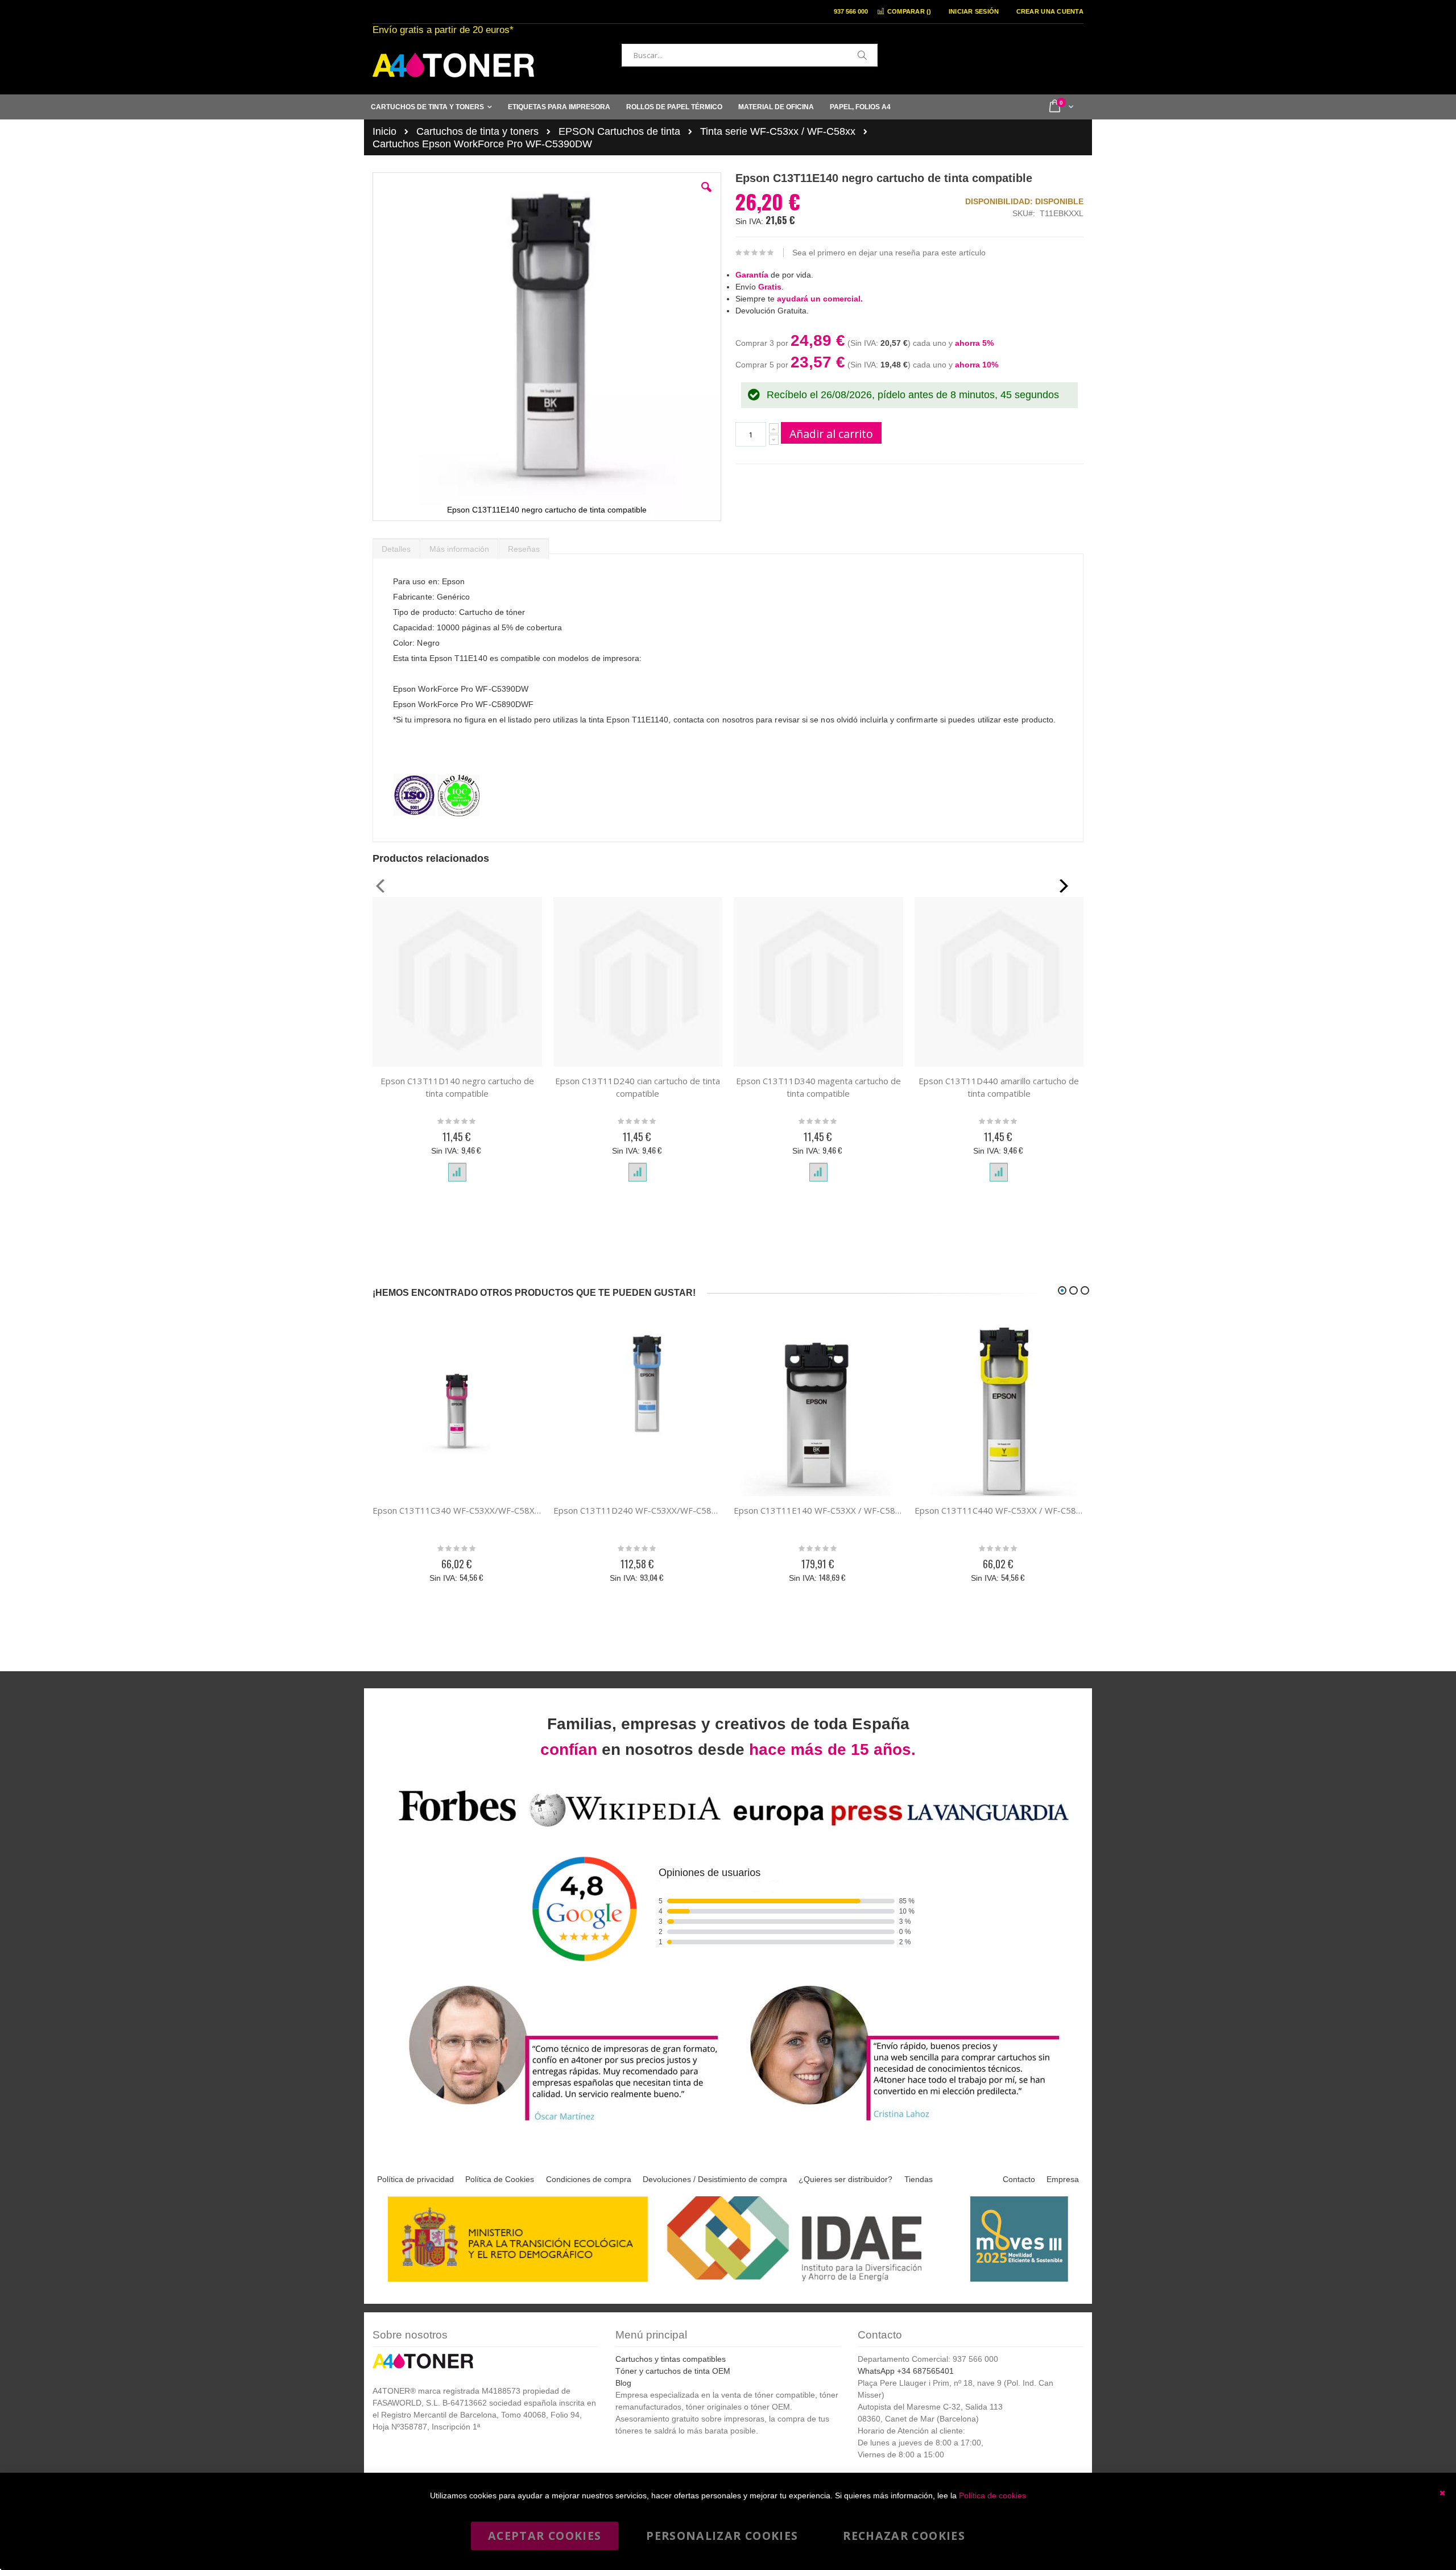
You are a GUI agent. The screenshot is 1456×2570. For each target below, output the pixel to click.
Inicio (384, 131)
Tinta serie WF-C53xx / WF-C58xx (778, 131)
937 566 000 (851, 11)
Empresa (1063, 2179)
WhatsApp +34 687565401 (906, 2371)
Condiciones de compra (589, 2179)
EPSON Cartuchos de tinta (619, 131)
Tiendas (919, 2179)
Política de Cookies (500, 2179)
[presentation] (396, 546)
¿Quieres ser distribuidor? (845, 2179)
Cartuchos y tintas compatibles (671, 2359)
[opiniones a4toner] (557, 2123)
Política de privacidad (415, 2179)
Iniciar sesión (974, 11)
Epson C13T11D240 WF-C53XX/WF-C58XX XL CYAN (638, 1510)
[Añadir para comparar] (457, 1172)
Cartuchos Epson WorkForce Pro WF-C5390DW (482, 144)
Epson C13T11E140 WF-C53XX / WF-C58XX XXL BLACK (818, 1510)
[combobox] (750, 55)
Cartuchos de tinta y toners (477, 131)
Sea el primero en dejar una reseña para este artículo (889, 253)
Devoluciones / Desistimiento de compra (715, 2179)
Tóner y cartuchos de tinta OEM (673, 2371)
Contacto (1019, 2179)
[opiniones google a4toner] (728, 1829)
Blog (623, 2383)
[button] (706, 196)
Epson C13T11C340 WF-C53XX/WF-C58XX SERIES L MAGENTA (457, 1510)
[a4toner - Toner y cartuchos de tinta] (453, 65)
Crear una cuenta (1050, 11)
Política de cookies (992, 2495)
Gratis (770, 287)
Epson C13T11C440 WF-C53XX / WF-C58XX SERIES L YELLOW (999, 1510)
